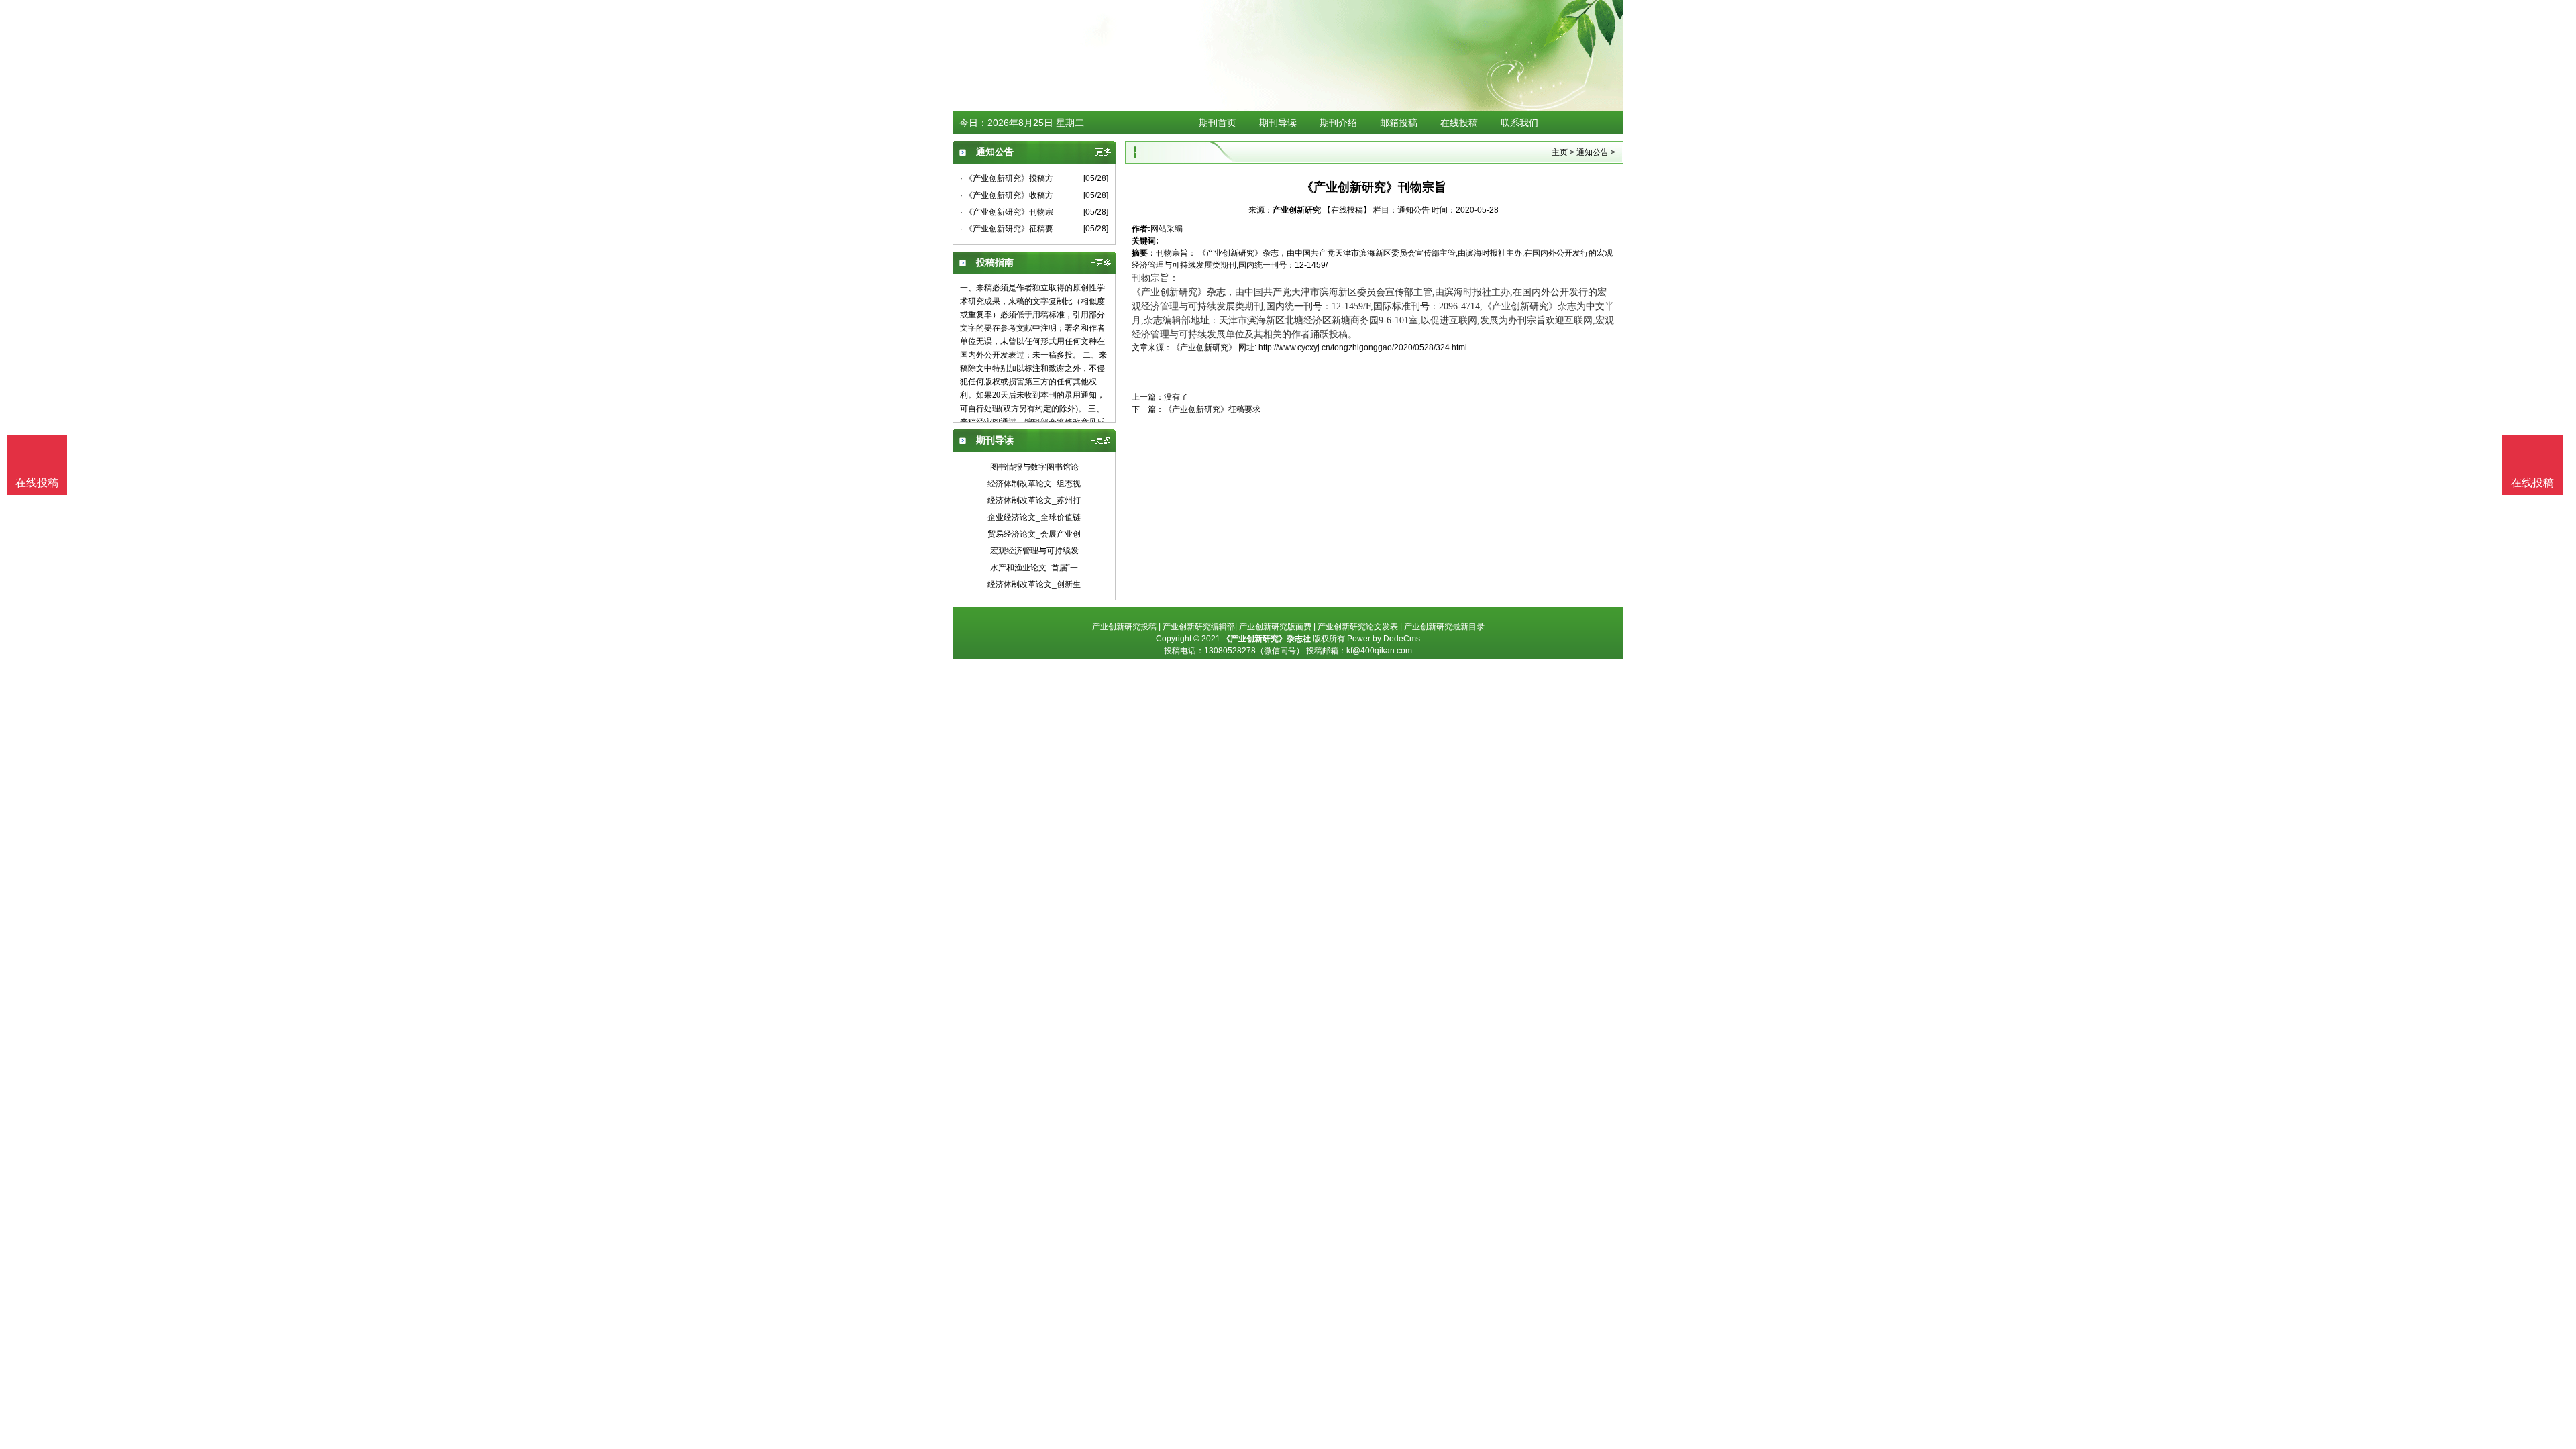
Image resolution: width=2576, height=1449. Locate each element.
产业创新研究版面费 (1275, 627)
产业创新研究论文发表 (1358, 627)
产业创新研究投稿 (1124, 627)
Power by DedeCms (1384, 639)
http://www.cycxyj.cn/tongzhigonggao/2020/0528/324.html (1363, 347)
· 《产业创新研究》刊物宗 (1007, 212)
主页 (1560, 152)
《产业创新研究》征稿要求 (1212, 409)
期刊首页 (1218, 123)
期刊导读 (1278, 123)
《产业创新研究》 (1204, 347)
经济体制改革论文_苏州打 (1034, 500)
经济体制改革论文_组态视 (1034, 484)
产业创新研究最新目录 (1444, 627)
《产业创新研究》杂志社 (1267, 639)
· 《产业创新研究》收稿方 (1007, 195)
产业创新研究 (1297, 210)
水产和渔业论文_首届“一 (1034, 568)
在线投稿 (1459, 123)
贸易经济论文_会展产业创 (1034, 534)
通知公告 (1593, 152)
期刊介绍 (1338, 123)
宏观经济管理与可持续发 (1034, 551)
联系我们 (1519, 123)
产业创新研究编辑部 (1199, 627)
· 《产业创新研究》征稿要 (1007, 229)
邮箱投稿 (1399, 123)
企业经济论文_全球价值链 (1034, 517)
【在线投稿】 (1347, 210)
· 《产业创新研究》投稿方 (1007, 178)
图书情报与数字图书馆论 (1034, 467)
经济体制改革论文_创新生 (1034, 584)
